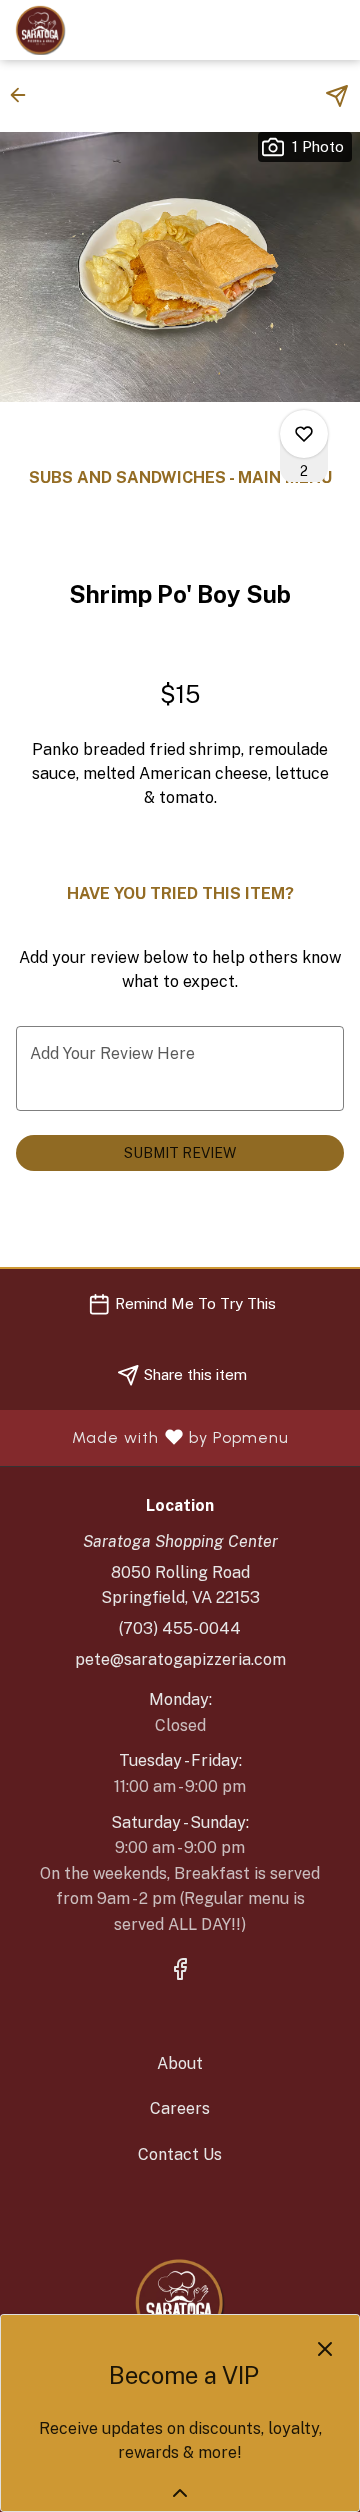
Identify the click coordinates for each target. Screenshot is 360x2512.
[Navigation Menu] (333, 30)
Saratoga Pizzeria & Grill (180, 2303)
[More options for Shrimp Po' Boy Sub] (304, 434)
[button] (24, 95)
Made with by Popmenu (152, 1438)
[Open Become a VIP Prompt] (180, 2493)
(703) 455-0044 (180, 1628)
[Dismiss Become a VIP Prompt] (325, 2349)
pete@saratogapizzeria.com (180, 1659)
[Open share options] (337, 96)
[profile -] (283, 29)
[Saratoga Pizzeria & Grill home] (105, 30)
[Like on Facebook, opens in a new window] (180, 1972)
